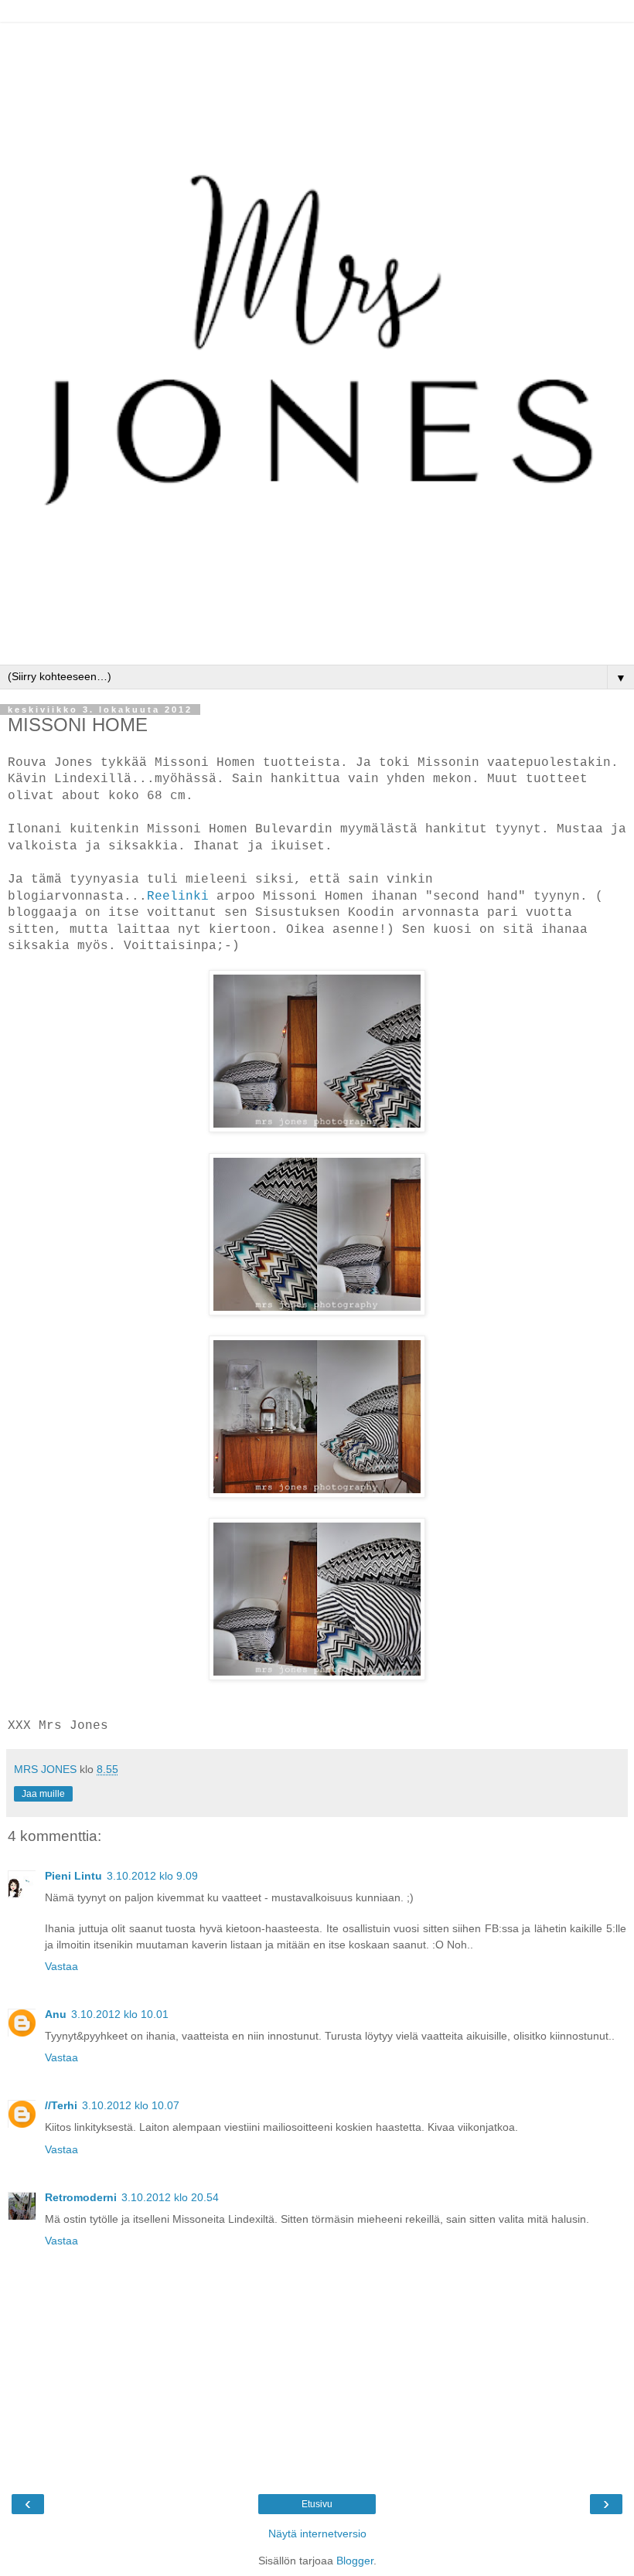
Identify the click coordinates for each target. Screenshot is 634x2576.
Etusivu (317, 2504)
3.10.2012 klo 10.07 (131, 2105)
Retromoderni (81, 2197)
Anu (56, 2014)
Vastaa (61, 1966)
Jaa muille (43, 1794)
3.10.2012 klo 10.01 (120, 2014)
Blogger (355, 2561)
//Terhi (61, 2105)
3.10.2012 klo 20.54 (170, 2197)
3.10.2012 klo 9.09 (152, 1876)
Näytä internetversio (317, 2533)
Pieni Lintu (73, 1876)
